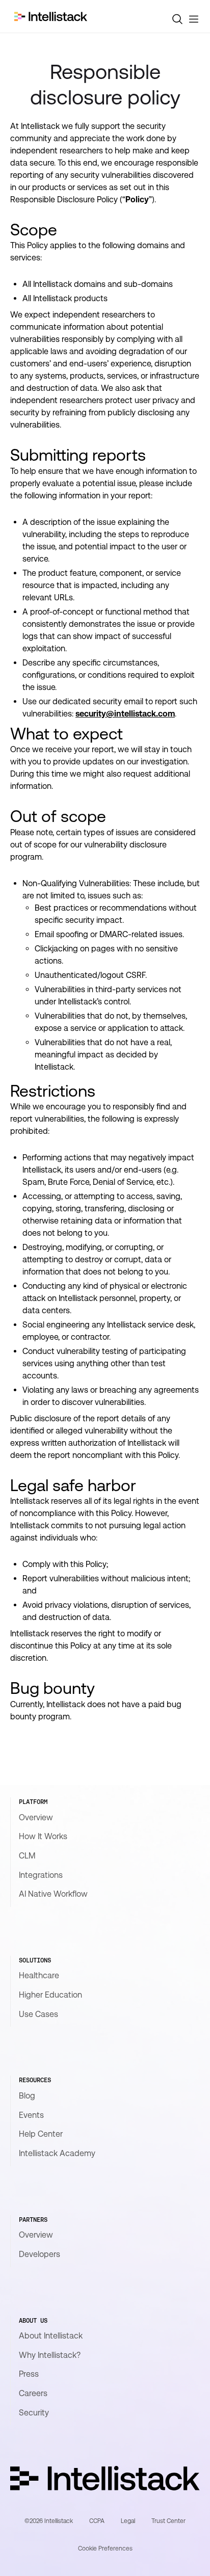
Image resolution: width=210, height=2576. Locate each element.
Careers (33, 2393)
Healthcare (39, 1975)
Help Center (41, 2134)
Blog (27, 2096)
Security (34, 2413)
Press (29, 2374)
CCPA (97, 2521)
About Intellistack (51, 2336)
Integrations (41, 1875)
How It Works (43, 1836)
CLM (27, 1856)
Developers (40, 2254)
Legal (128, 2521)
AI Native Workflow (53, 1894)
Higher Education (50, 1995)
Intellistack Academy (57, 2153)
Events (31, 2115)
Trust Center (168, 2521)
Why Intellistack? (50, 2355)
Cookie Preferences (105, 2548)
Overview (36, 1817)
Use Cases (38, 2014)
